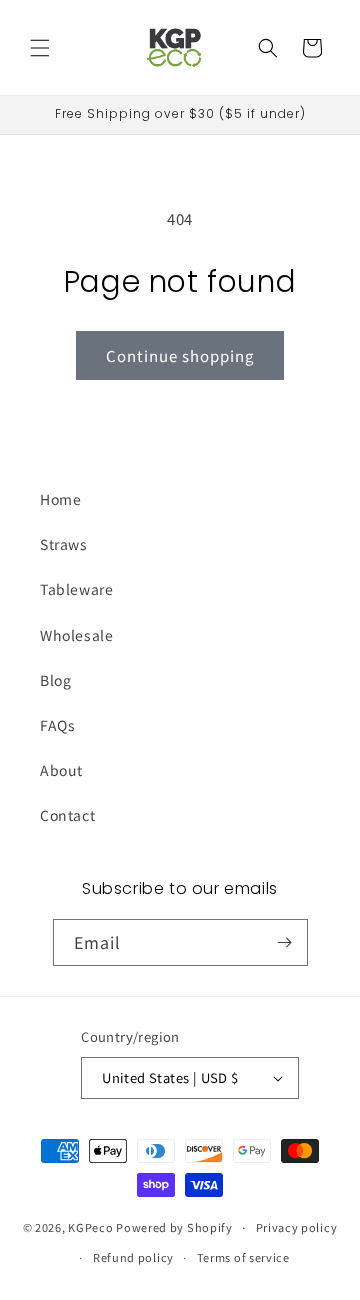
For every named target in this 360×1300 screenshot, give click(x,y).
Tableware (76, 589)
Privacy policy (297, 1227)
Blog (55, 680)
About (61, 770)
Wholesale (76, 635)
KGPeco (90, 1227)
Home (60, 499)
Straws (64, 544)
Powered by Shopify (174, 1227)
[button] (40, 48)
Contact (67, 815)
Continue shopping (180, 355)
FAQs (57, 725)
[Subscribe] (285, 942)
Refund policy (133, 1257)
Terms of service (243, 1257)
